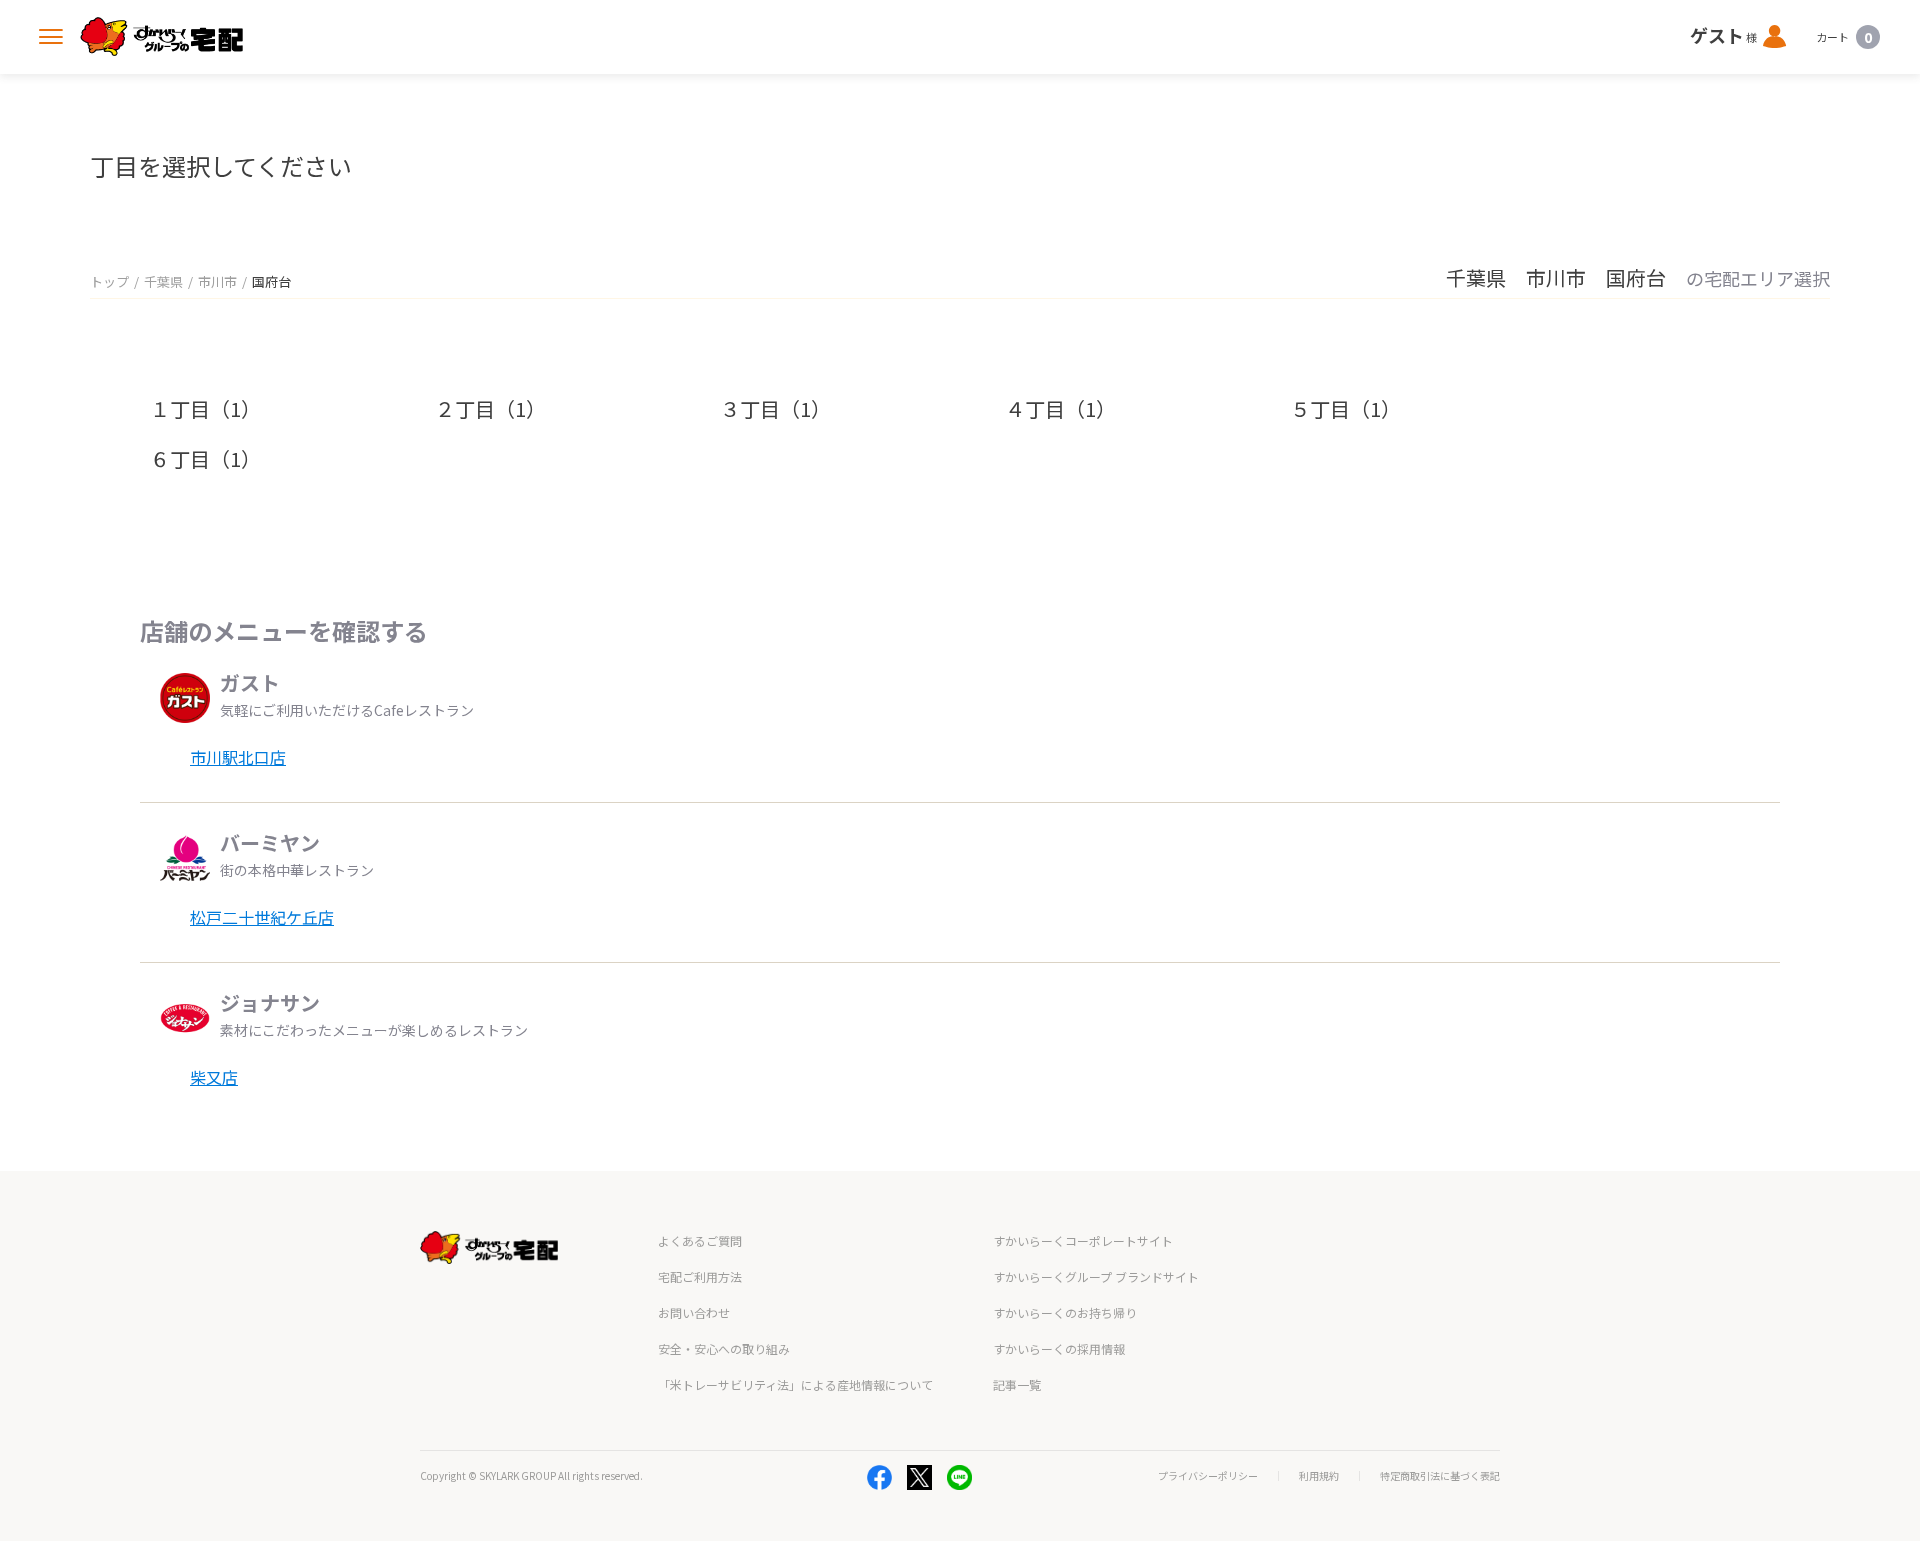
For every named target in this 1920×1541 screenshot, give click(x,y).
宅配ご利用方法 (700, 1276)
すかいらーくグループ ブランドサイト (1096, 1276)
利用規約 (1319, 1476)
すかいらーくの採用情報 (1059, 1348)
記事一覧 (1017, 1384)
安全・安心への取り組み (724, 1348)
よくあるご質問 (700, 1240)
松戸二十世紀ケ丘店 (262, 917)
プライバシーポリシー (1208, 1476)
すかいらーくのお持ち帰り (1065, 1312)
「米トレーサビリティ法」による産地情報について (795, 1384)
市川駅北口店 (238, 757)
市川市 (217, 281)
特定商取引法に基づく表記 (1440, 1476)
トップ (109, 281)
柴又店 (214, 1077)
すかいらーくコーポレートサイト (1083, 1240)
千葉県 (163, 281)
